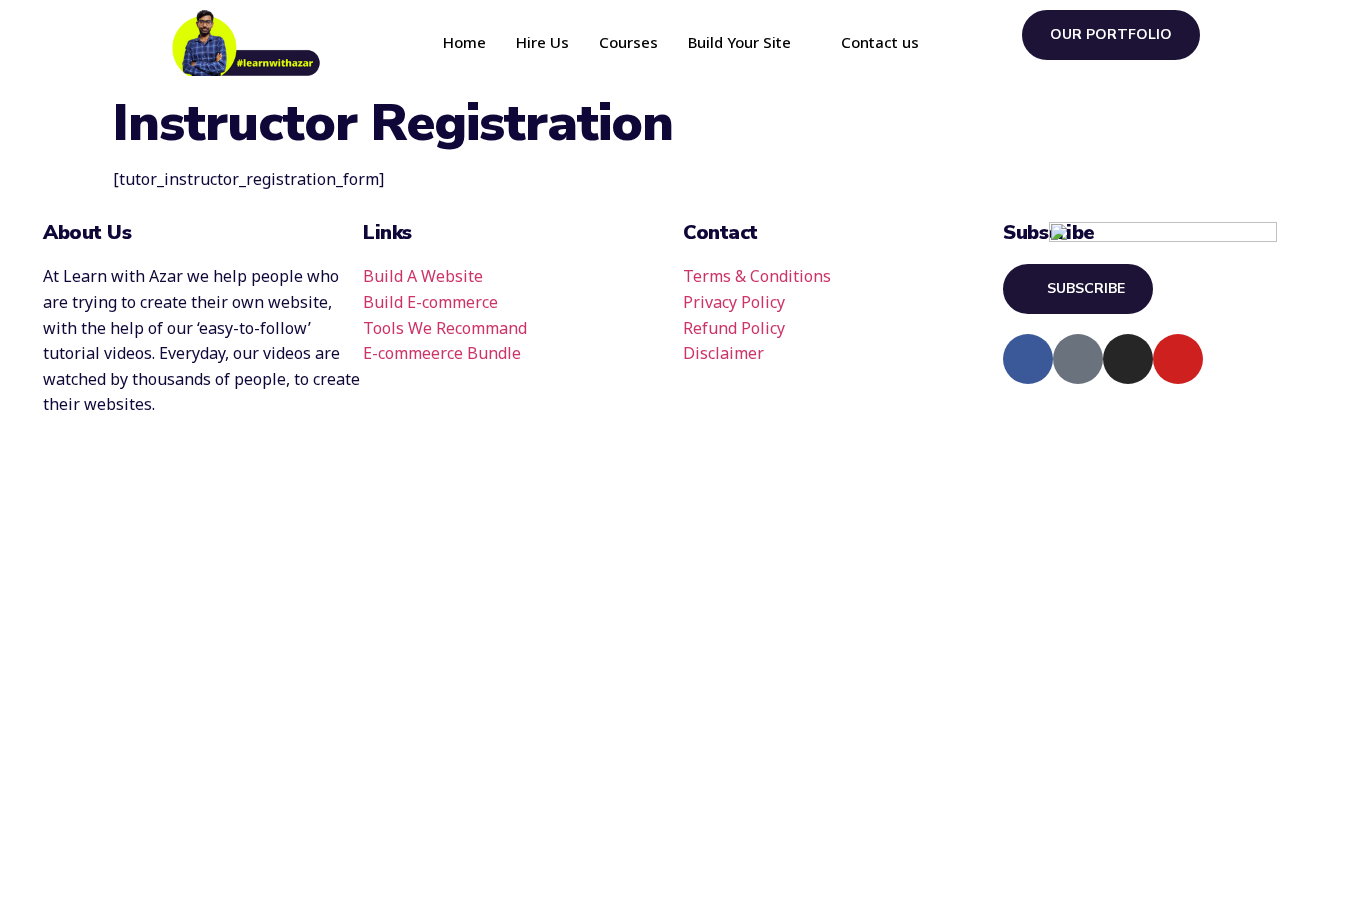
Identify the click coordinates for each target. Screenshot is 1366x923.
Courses (628, 42)
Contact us (880, 42)
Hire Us (542, 42)
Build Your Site (739, 42)
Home (464, 42)
